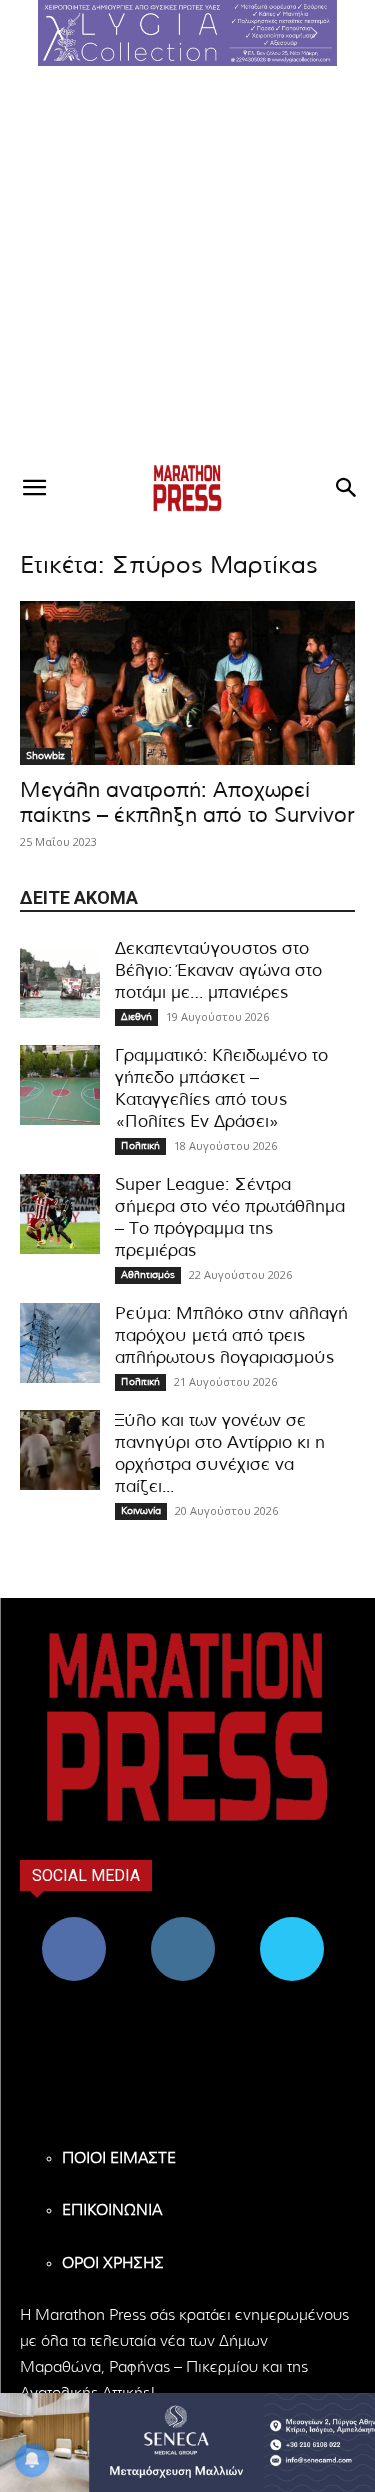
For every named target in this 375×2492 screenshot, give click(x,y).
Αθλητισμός (148, 1275)
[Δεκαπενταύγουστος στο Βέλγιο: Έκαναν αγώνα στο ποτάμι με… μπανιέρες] (60, 978)
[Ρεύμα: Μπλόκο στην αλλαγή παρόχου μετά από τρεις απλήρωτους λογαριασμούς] (60, 1343)
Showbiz (45, 756)
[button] (188, 33)
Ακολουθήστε (183, 1924)
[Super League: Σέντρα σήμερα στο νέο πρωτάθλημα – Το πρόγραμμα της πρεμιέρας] (60, 1214)
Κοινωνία (141, 1511)
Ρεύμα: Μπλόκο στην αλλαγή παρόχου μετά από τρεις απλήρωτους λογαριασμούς (231, 1335)
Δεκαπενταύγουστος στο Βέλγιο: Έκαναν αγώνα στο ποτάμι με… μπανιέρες (218, 970)
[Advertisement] (187, 263)
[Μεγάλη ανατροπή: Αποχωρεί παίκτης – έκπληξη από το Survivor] (187, 683)
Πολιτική (140, 1146)
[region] (188, 33)
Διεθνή (136, 1017)
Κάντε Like (74, 1924)
